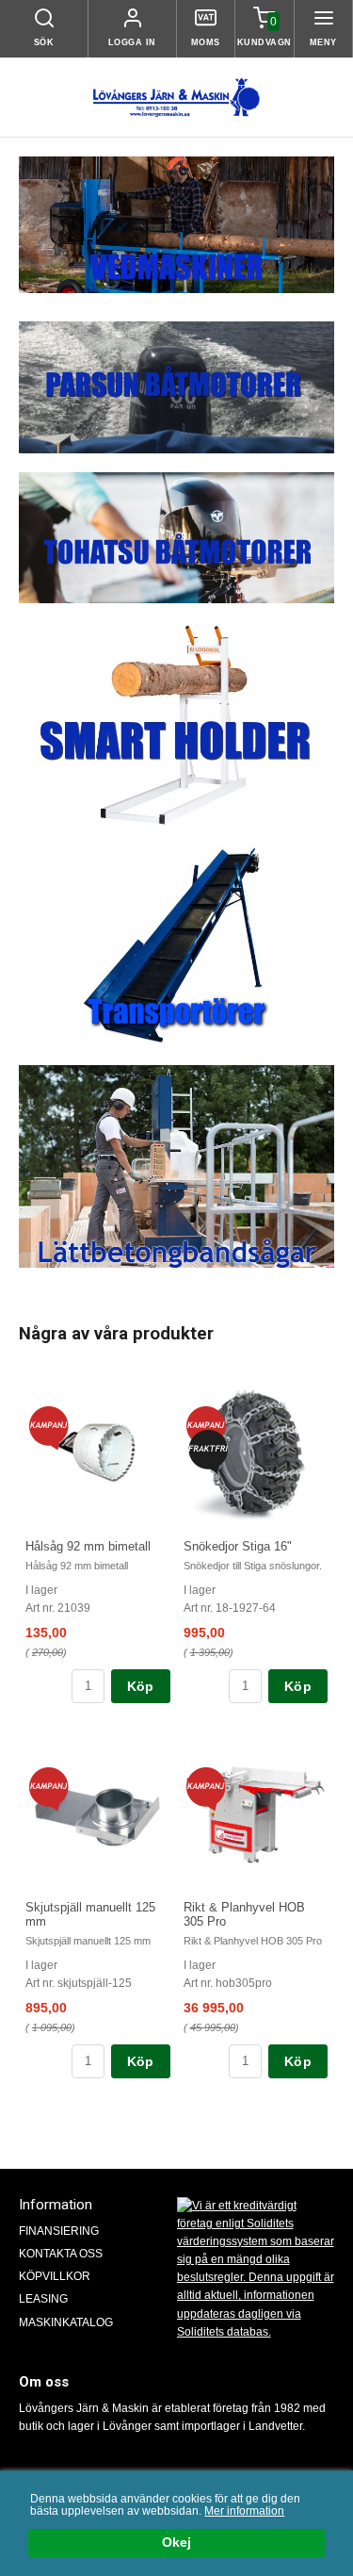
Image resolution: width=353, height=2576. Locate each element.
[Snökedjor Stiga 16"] (208, 1450)
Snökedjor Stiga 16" (238, 1546)
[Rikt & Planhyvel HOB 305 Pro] (206, 1788)
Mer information (244, 2511)
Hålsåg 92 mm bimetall (88, 1546)
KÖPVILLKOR (55, 2276)
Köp (141, 1686)
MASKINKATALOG (66, 2322)
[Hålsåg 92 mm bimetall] (48, 1427)
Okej (176, 2543)
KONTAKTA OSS (61, 2254)
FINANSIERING (59, 2231)
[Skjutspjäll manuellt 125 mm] (48, 1788)
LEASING (43, 2299)
